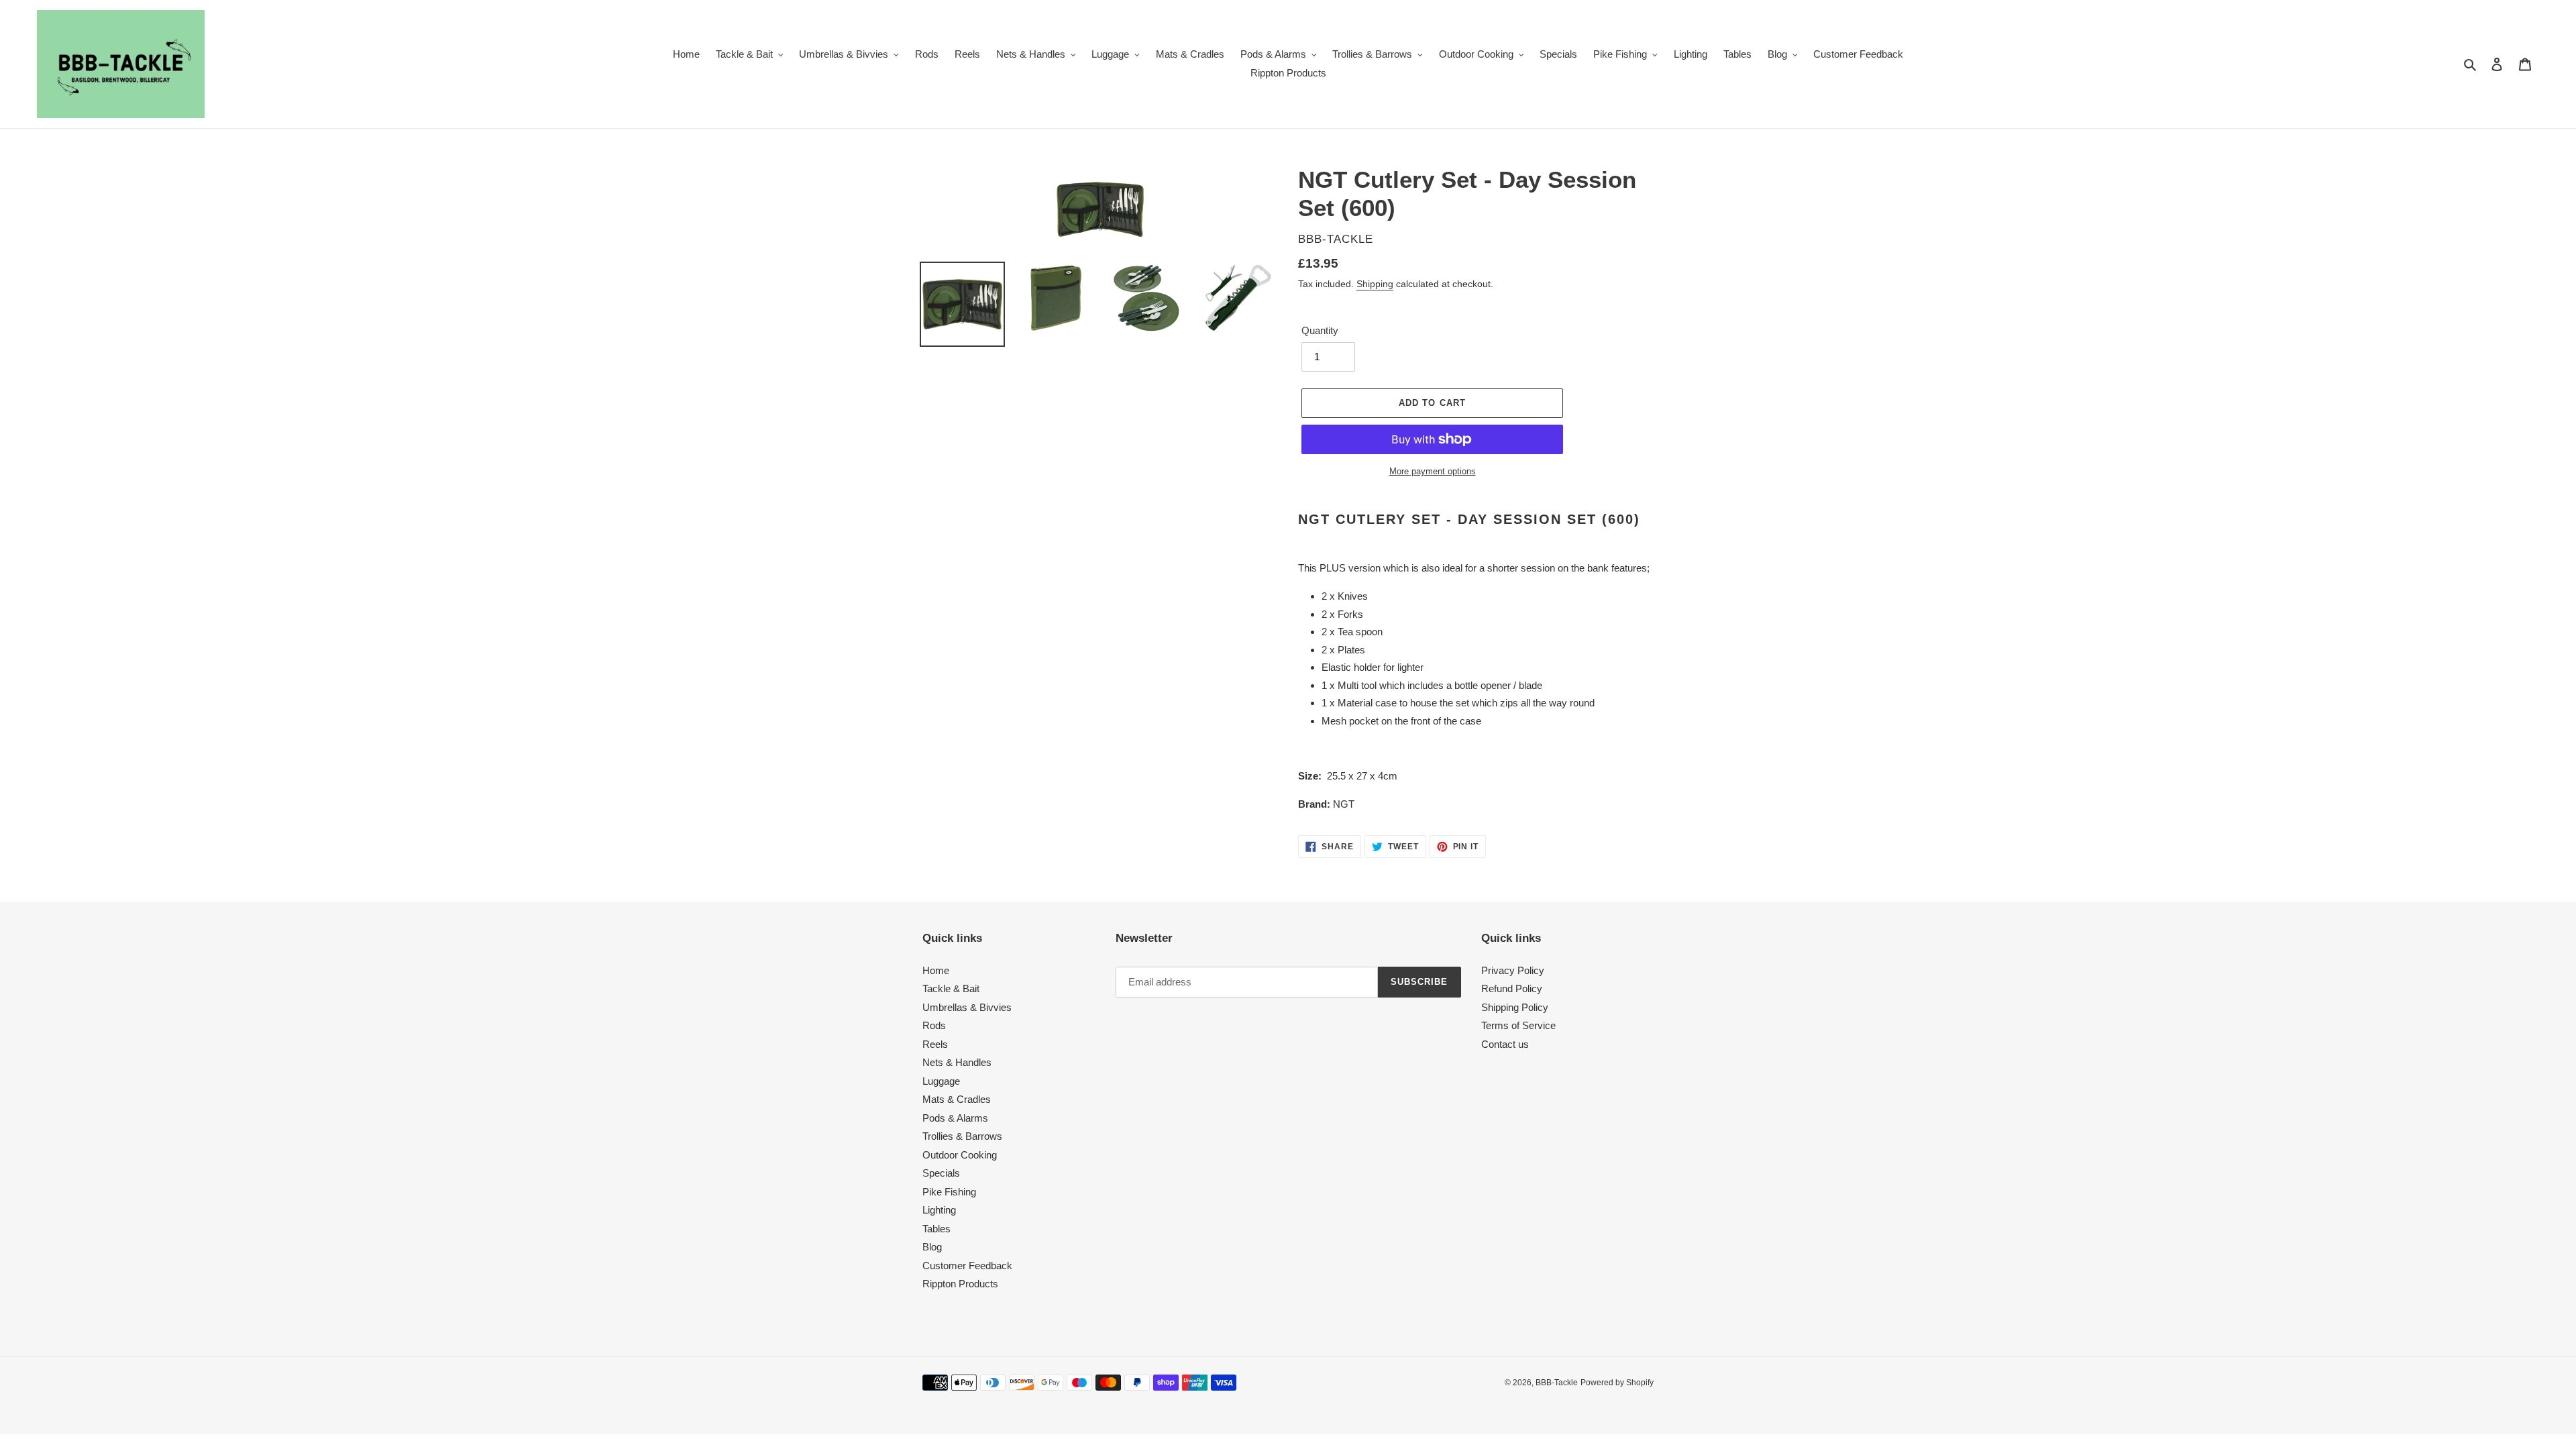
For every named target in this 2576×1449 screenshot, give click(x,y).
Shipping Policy (1515, 1007)
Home (936, 970)
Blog (932, 1247)
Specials (941, 1173)
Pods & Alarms (955, 1118)
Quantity (1320, 330)
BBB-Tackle (1557, 1383)
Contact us (1505, 1044)
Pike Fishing (949, 1192)
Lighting (939, 1210)
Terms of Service (1518, 1025)
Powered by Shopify (1617, 1383)
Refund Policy (1512, 988)
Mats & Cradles (957, 1099)
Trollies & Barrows (962, 1136)
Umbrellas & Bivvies (967, 1007)
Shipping (1375, 284)
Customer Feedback (967, 1266)
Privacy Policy (1513, 970)
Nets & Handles (957, 1062)
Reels (935, 1044)
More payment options (1433, 471)
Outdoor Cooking (960, 1155)
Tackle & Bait (951, 988)
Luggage (941, 1081)
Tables (936, 1229)
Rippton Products (960, 1284)
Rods (934, 1025)
